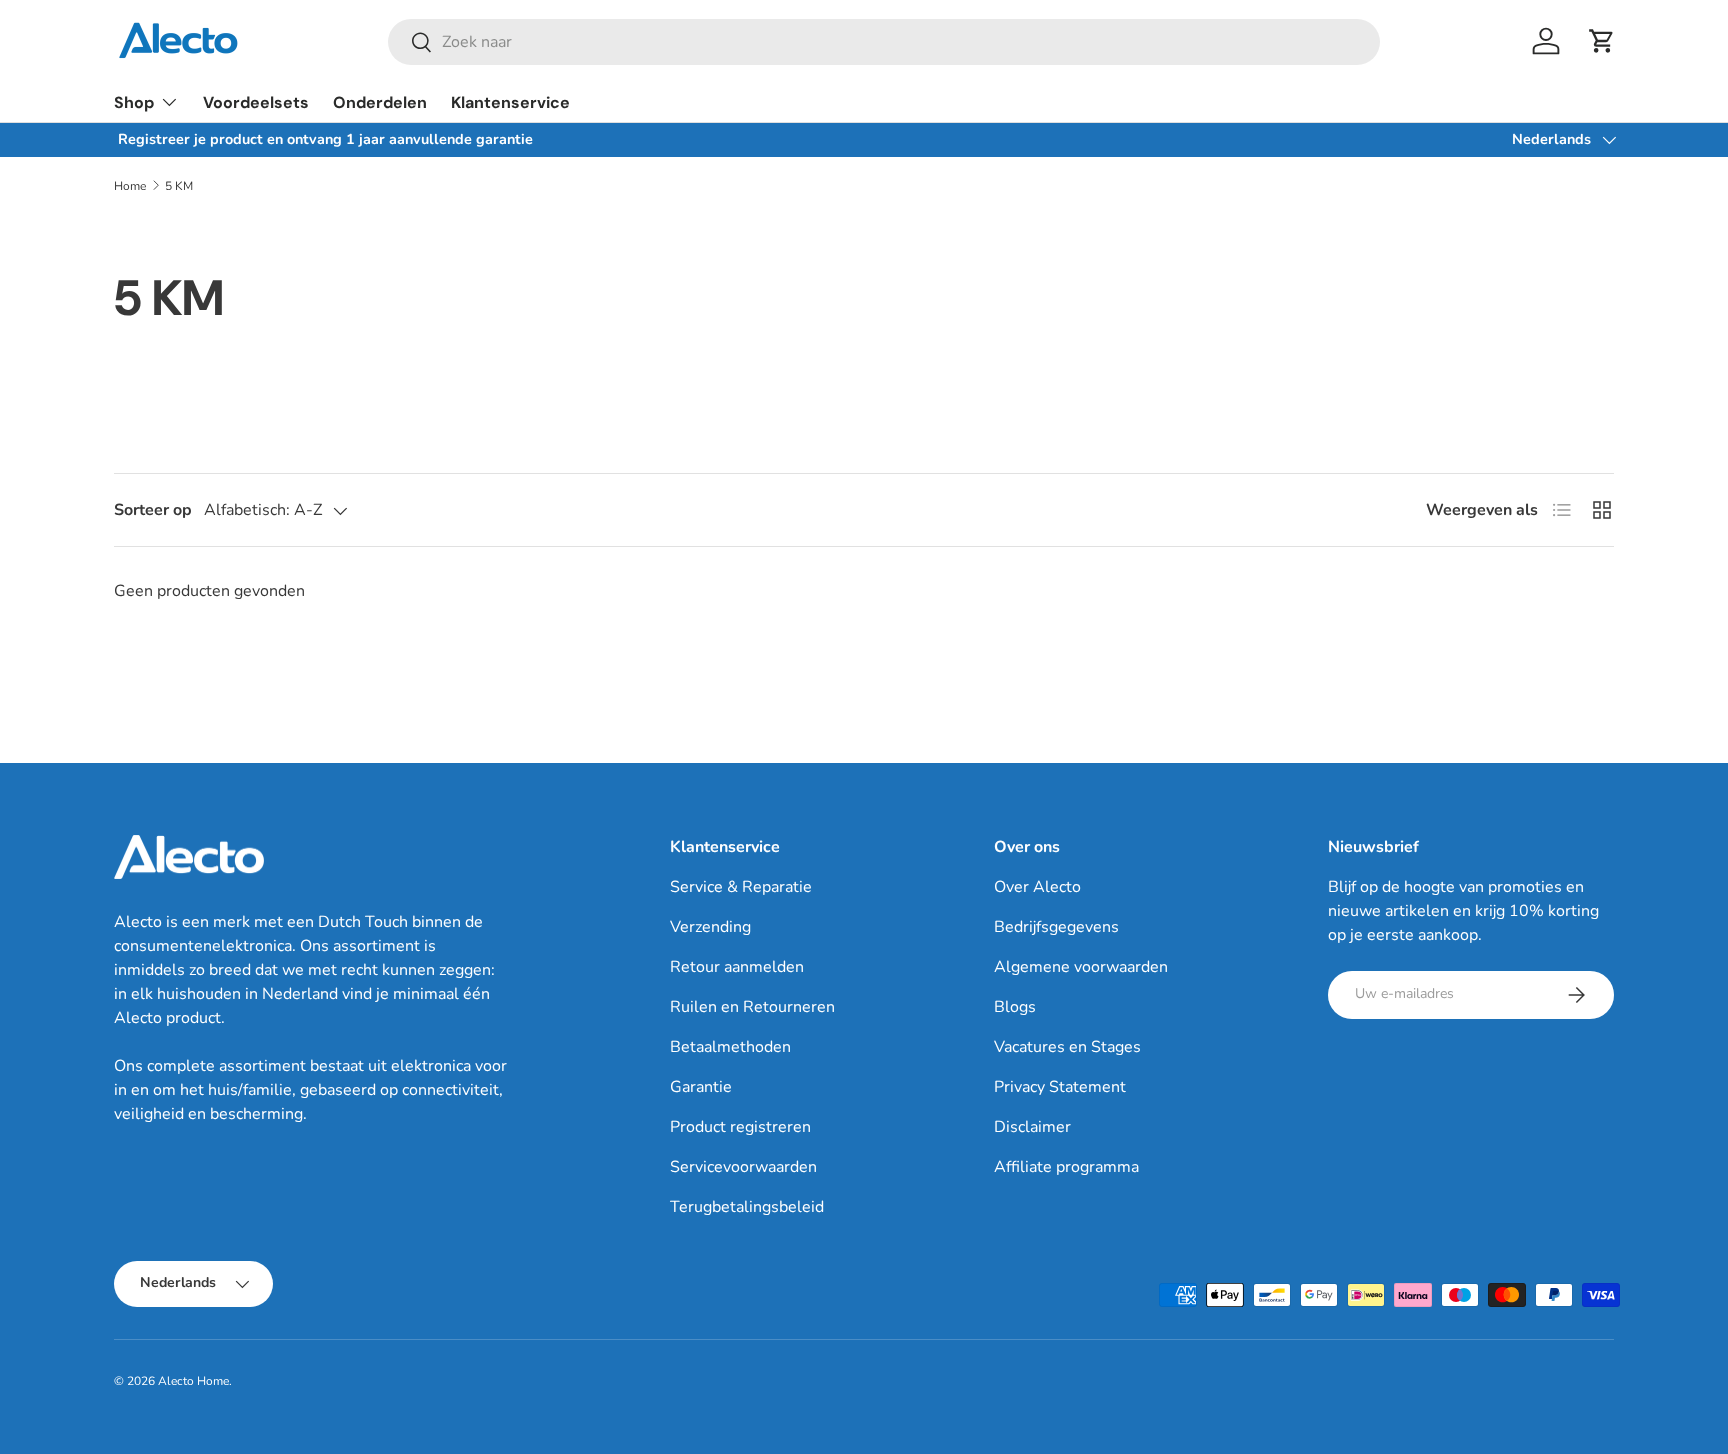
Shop (134, 102)
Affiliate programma (1066, 1167)
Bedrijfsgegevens (1056, 927)
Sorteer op (153, 510)
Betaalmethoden (730, 1047)
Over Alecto (1037, 887)
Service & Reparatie (741, 887)
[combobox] (884, 42)
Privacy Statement (1060, 1087)
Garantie (701, 1087)
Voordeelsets (256, 102)
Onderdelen (380, 102)
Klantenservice (510, 102)
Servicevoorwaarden (743, 1167)
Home (130, 186)
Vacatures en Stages (1067, 1047)
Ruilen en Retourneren (752, 1007)
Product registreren (740, 1127)
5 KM (179, 186)
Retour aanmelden (737, 967)
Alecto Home (193, 1381)
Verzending (710, 927)
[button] (1602, 41)
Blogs (1015, 1007)
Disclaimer (1032, 1127)
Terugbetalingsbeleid (747, 1207)
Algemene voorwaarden (1081, 967)
